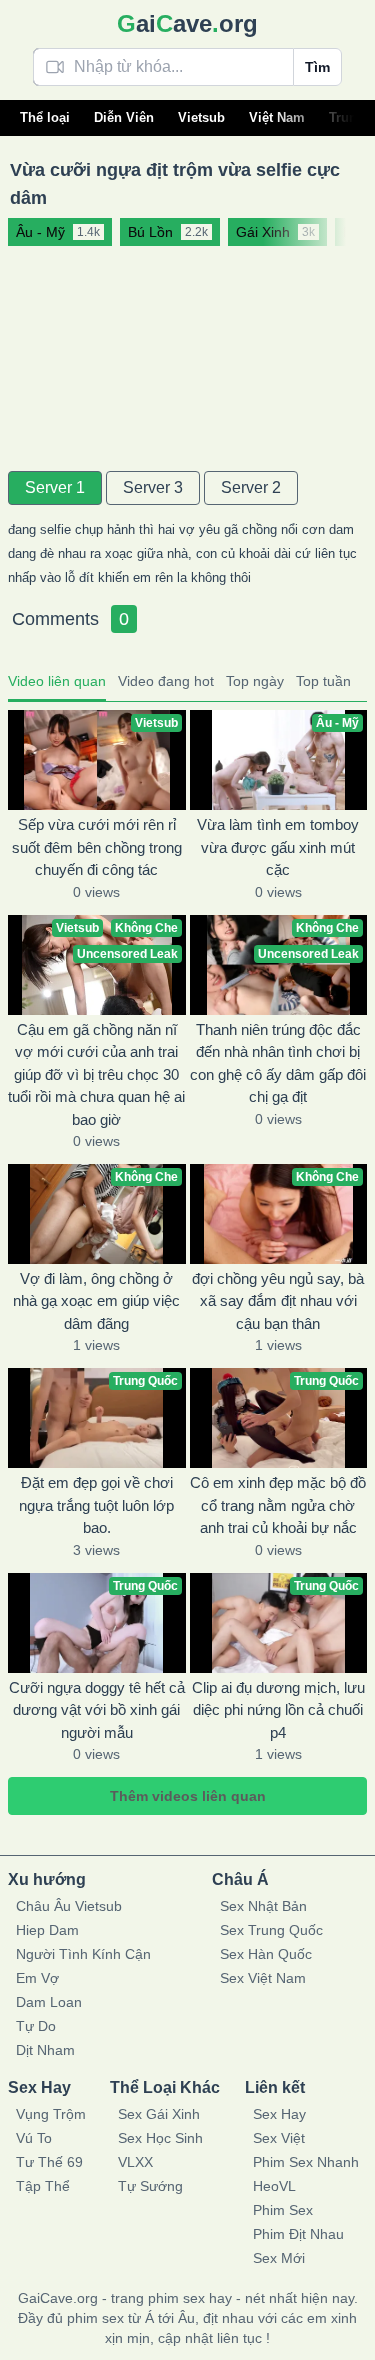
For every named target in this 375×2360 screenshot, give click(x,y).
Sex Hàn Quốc (266, 1954)
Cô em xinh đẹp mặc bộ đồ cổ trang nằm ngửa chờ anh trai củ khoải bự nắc (278, 1505)
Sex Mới (279, 2258)
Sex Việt (279, 2138)
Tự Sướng (150, 2186)
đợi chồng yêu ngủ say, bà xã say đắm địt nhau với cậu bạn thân (278, 1301)
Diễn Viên (124, 117)
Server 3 (153, 487)
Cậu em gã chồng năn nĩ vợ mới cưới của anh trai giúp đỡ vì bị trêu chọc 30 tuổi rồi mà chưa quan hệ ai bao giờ (96, 1074)
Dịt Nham (45, 2050)
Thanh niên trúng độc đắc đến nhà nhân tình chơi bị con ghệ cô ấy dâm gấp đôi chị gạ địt (278, 1063)
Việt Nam (277, 117)
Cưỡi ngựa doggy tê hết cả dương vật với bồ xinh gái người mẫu (97, 1710)
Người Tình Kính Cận (83, 1954)
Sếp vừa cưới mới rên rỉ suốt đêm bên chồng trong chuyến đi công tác (97, 847)
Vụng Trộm (51, 2114)
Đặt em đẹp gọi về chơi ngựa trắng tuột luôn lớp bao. (96, 1505)
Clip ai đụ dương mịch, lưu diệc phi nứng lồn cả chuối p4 (278, 1710)
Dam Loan (49, 2002)
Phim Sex (283, 2210)
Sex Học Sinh (160, 2138)
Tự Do (36, 2026)
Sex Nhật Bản (263, 1906)
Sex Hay (279, 2114)
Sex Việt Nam (263, 1978)
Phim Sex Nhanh (306, 2162)
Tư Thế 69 (49, 2162)
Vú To (34, 2138)
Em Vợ (37, 1978)
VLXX (135, 2162)
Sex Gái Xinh (159, 2114)
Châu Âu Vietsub (69, 1906)
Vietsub (201, 117)
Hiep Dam (47, 1930)
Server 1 (55, 487)
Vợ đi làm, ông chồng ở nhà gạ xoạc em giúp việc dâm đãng (96, 1301)
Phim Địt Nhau (298, 2234)
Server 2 (251, 487)
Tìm (317, 67)
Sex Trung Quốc (271, 1930)
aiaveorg (187, 23)
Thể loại (45, 117)
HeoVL (274, 2186)
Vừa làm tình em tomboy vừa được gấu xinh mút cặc (278, 847)
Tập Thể (43, 2186)
